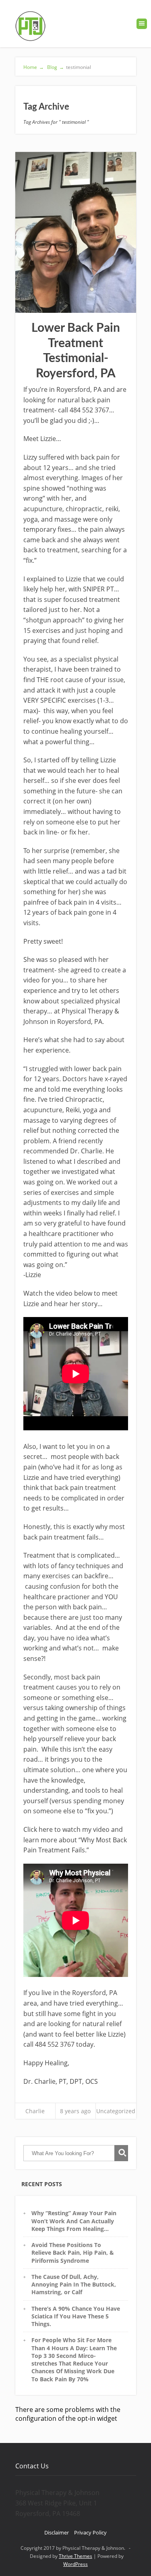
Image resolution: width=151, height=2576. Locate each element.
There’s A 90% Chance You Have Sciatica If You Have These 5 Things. (76, 2316)
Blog (55, 67)
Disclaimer (57, 2532)
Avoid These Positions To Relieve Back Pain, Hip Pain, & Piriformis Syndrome (73, 2253)
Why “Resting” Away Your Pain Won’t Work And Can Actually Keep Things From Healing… (74, 2221)
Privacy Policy (90, 2532)
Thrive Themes (75, 2556)
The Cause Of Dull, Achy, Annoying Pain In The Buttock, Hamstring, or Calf (74, 2285)
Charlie (35, 2111)
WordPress (75, 2564)
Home (34, 67)
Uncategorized (116, 2111)
